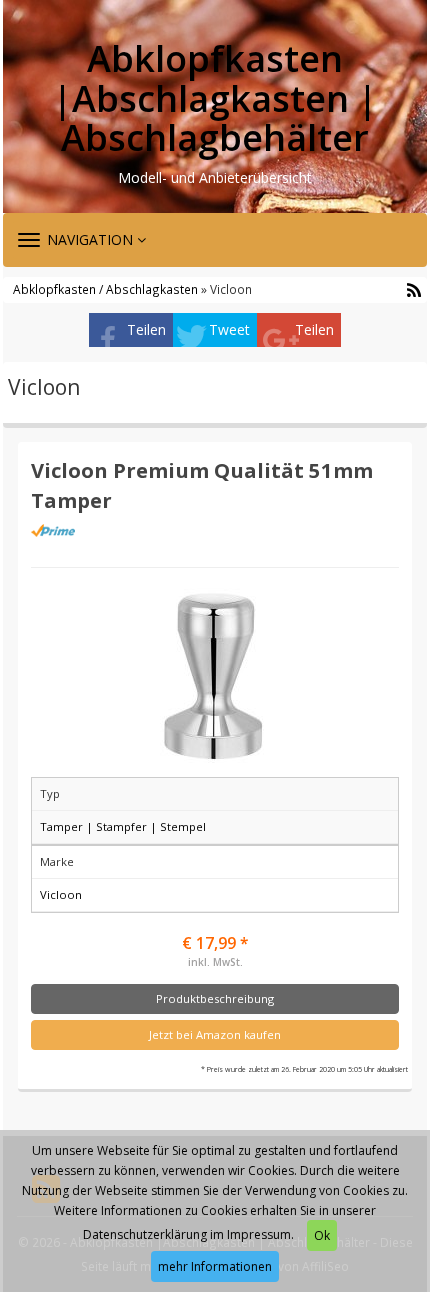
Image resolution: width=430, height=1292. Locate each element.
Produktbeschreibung (215, 998)
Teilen (146, 329)
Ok (322, 1235)
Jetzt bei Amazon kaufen (215, 1034)
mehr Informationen (215, 1266)
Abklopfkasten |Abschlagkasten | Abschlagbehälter (215, 98)
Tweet (229, 329)
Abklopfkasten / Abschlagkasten (105, 289)
